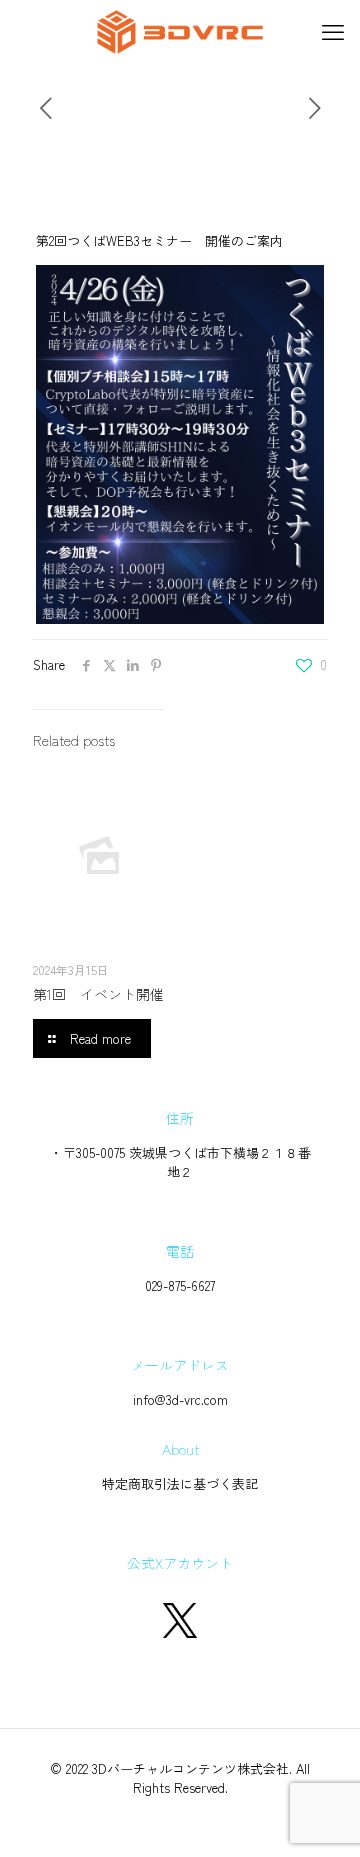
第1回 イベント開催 (98, 994)
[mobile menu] (333, 30)
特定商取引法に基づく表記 (180, 1483)
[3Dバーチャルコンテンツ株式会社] (180, 30)
